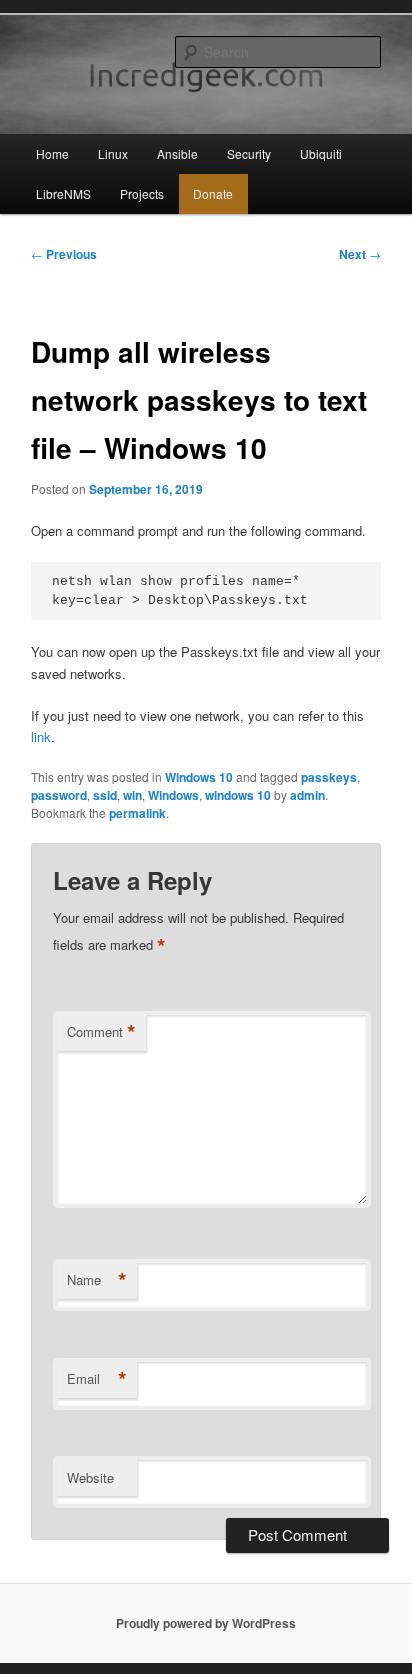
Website (90, 1477)
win (132, 795)
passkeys (329, 777)
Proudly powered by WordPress (206, 1623)
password (59, 795)
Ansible (177, 153)
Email (97, 1379)
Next (360, 254)
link (41, 736)
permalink (137, 813)
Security (249, 153)
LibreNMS (63, 193)
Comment (101, 1032)
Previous (64, 254)
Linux (113, 153)
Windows (173, 795)
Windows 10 (199, 777)
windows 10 (238, 795)
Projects (142, 193)
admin (307, 795)
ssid (105, 795)
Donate (213, 193)
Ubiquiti (321, 153)
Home (52, 153)
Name (97, 1280)
